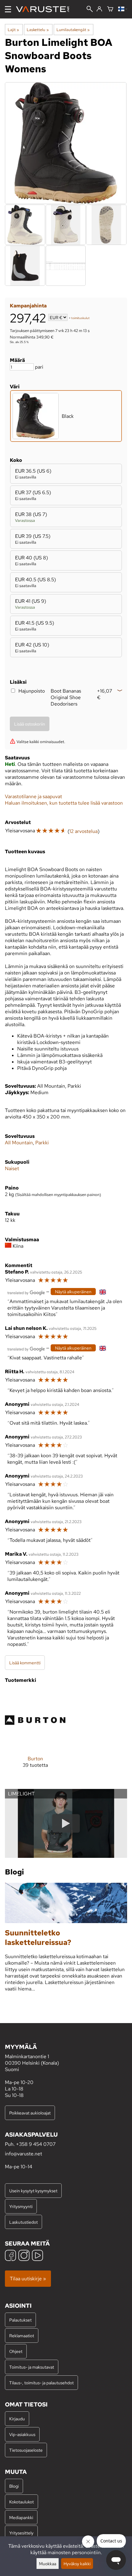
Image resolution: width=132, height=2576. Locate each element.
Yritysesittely (21, 2533)
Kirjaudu (17, 2419)
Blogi (14, 2486)
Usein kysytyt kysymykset (33, 2191)
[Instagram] (24, 2256)
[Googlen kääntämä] (26, 1292)
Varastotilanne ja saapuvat (33, 796)
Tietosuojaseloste (26, 2450)
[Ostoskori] (110, 9)
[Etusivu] (45, 9)
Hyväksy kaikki (77, 2564)
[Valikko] (8, 9)
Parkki (42, 1143)
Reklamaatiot (22, 2336)
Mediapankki (21, 2517)
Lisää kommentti (25, 1663)
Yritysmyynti (21, 2206)
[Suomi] (123, 9)
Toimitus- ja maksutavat (32, 2367)
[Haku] (90, 10)
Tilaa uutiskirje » (28, 2279)
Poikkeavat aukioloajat (30, 2113)
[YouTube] (37, 2256)
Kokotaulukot (21, 2502)
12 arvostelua (83, 831)
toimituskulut (80, 318)
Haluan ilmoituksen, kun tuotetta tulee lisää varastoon (64, 803)
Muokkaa (48, 2564)
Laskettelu (38, 30)
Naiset (12, 1168)
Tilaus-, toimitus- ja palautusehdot (41, 2383)
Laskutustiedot (23, 2222)
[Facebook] (10, 2256)
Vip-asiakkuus (22, 2434)
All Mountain (19, 1143)
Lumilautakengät (73, 30)
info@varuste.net (23, 2154)
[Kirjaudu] (99, 9)
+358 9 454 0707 (36, 2144)
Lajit (13, 30)
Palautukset (20, 2320)
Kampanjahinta (28, 306)
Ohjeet (16, 2351)
